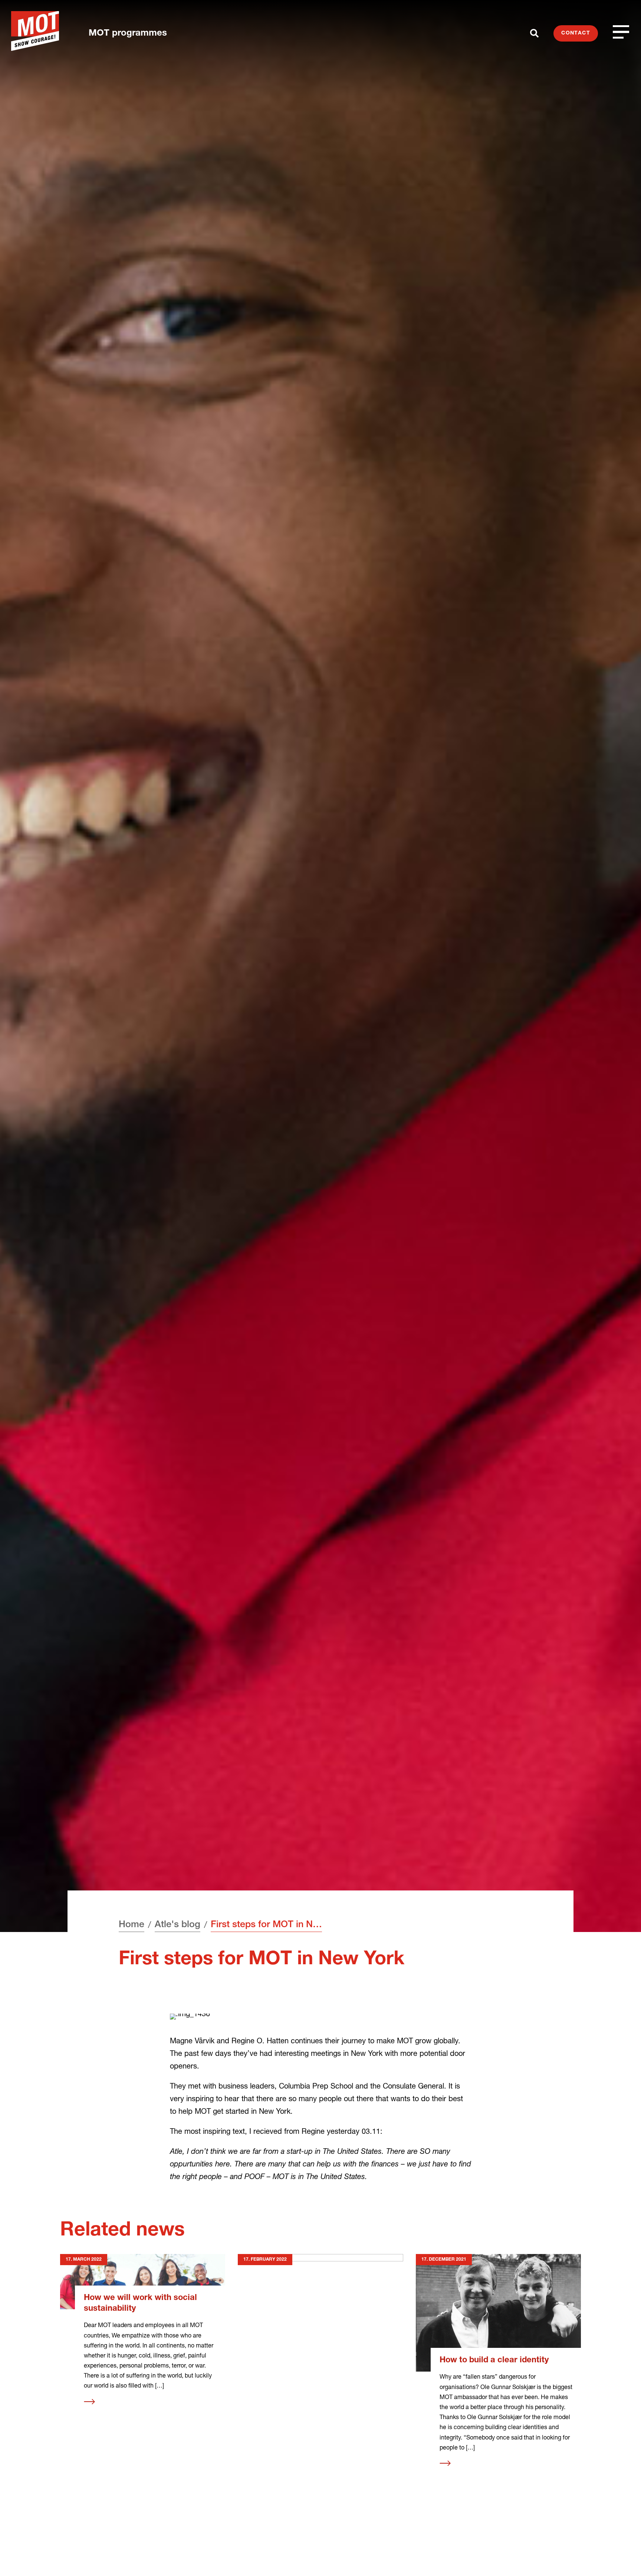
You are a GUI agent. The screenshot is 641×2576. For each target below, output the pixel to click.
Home (132, 1925)
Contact (576, 33)
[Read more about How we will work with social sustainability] (143, 2282)
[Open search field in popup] (534, 33)
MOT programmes (128, 34)
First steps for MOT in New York (266, 1925)
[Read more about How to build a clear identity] (498, 2313)
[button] (621, 2556)
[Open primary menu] (621, 32)
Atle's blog (177, 1925)
